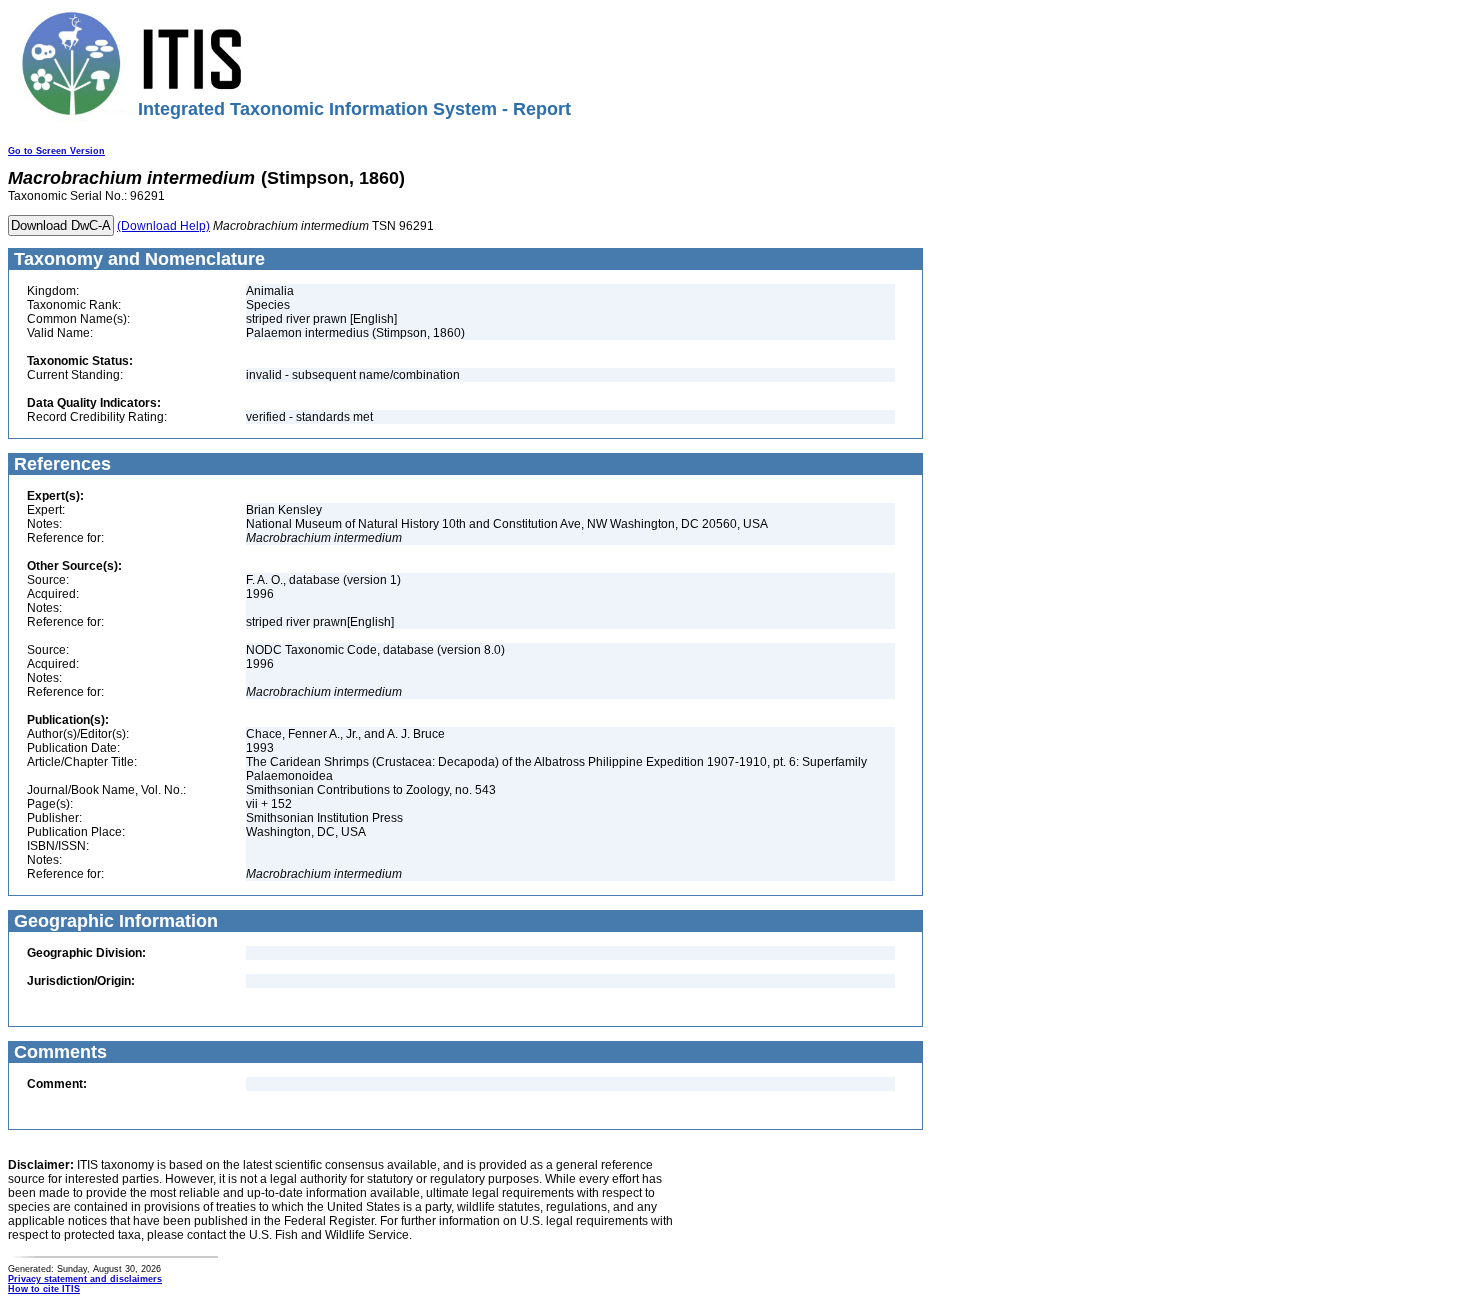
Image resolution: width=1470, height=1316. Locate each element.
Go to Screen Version (56, 151)
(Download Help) (163, 226)
